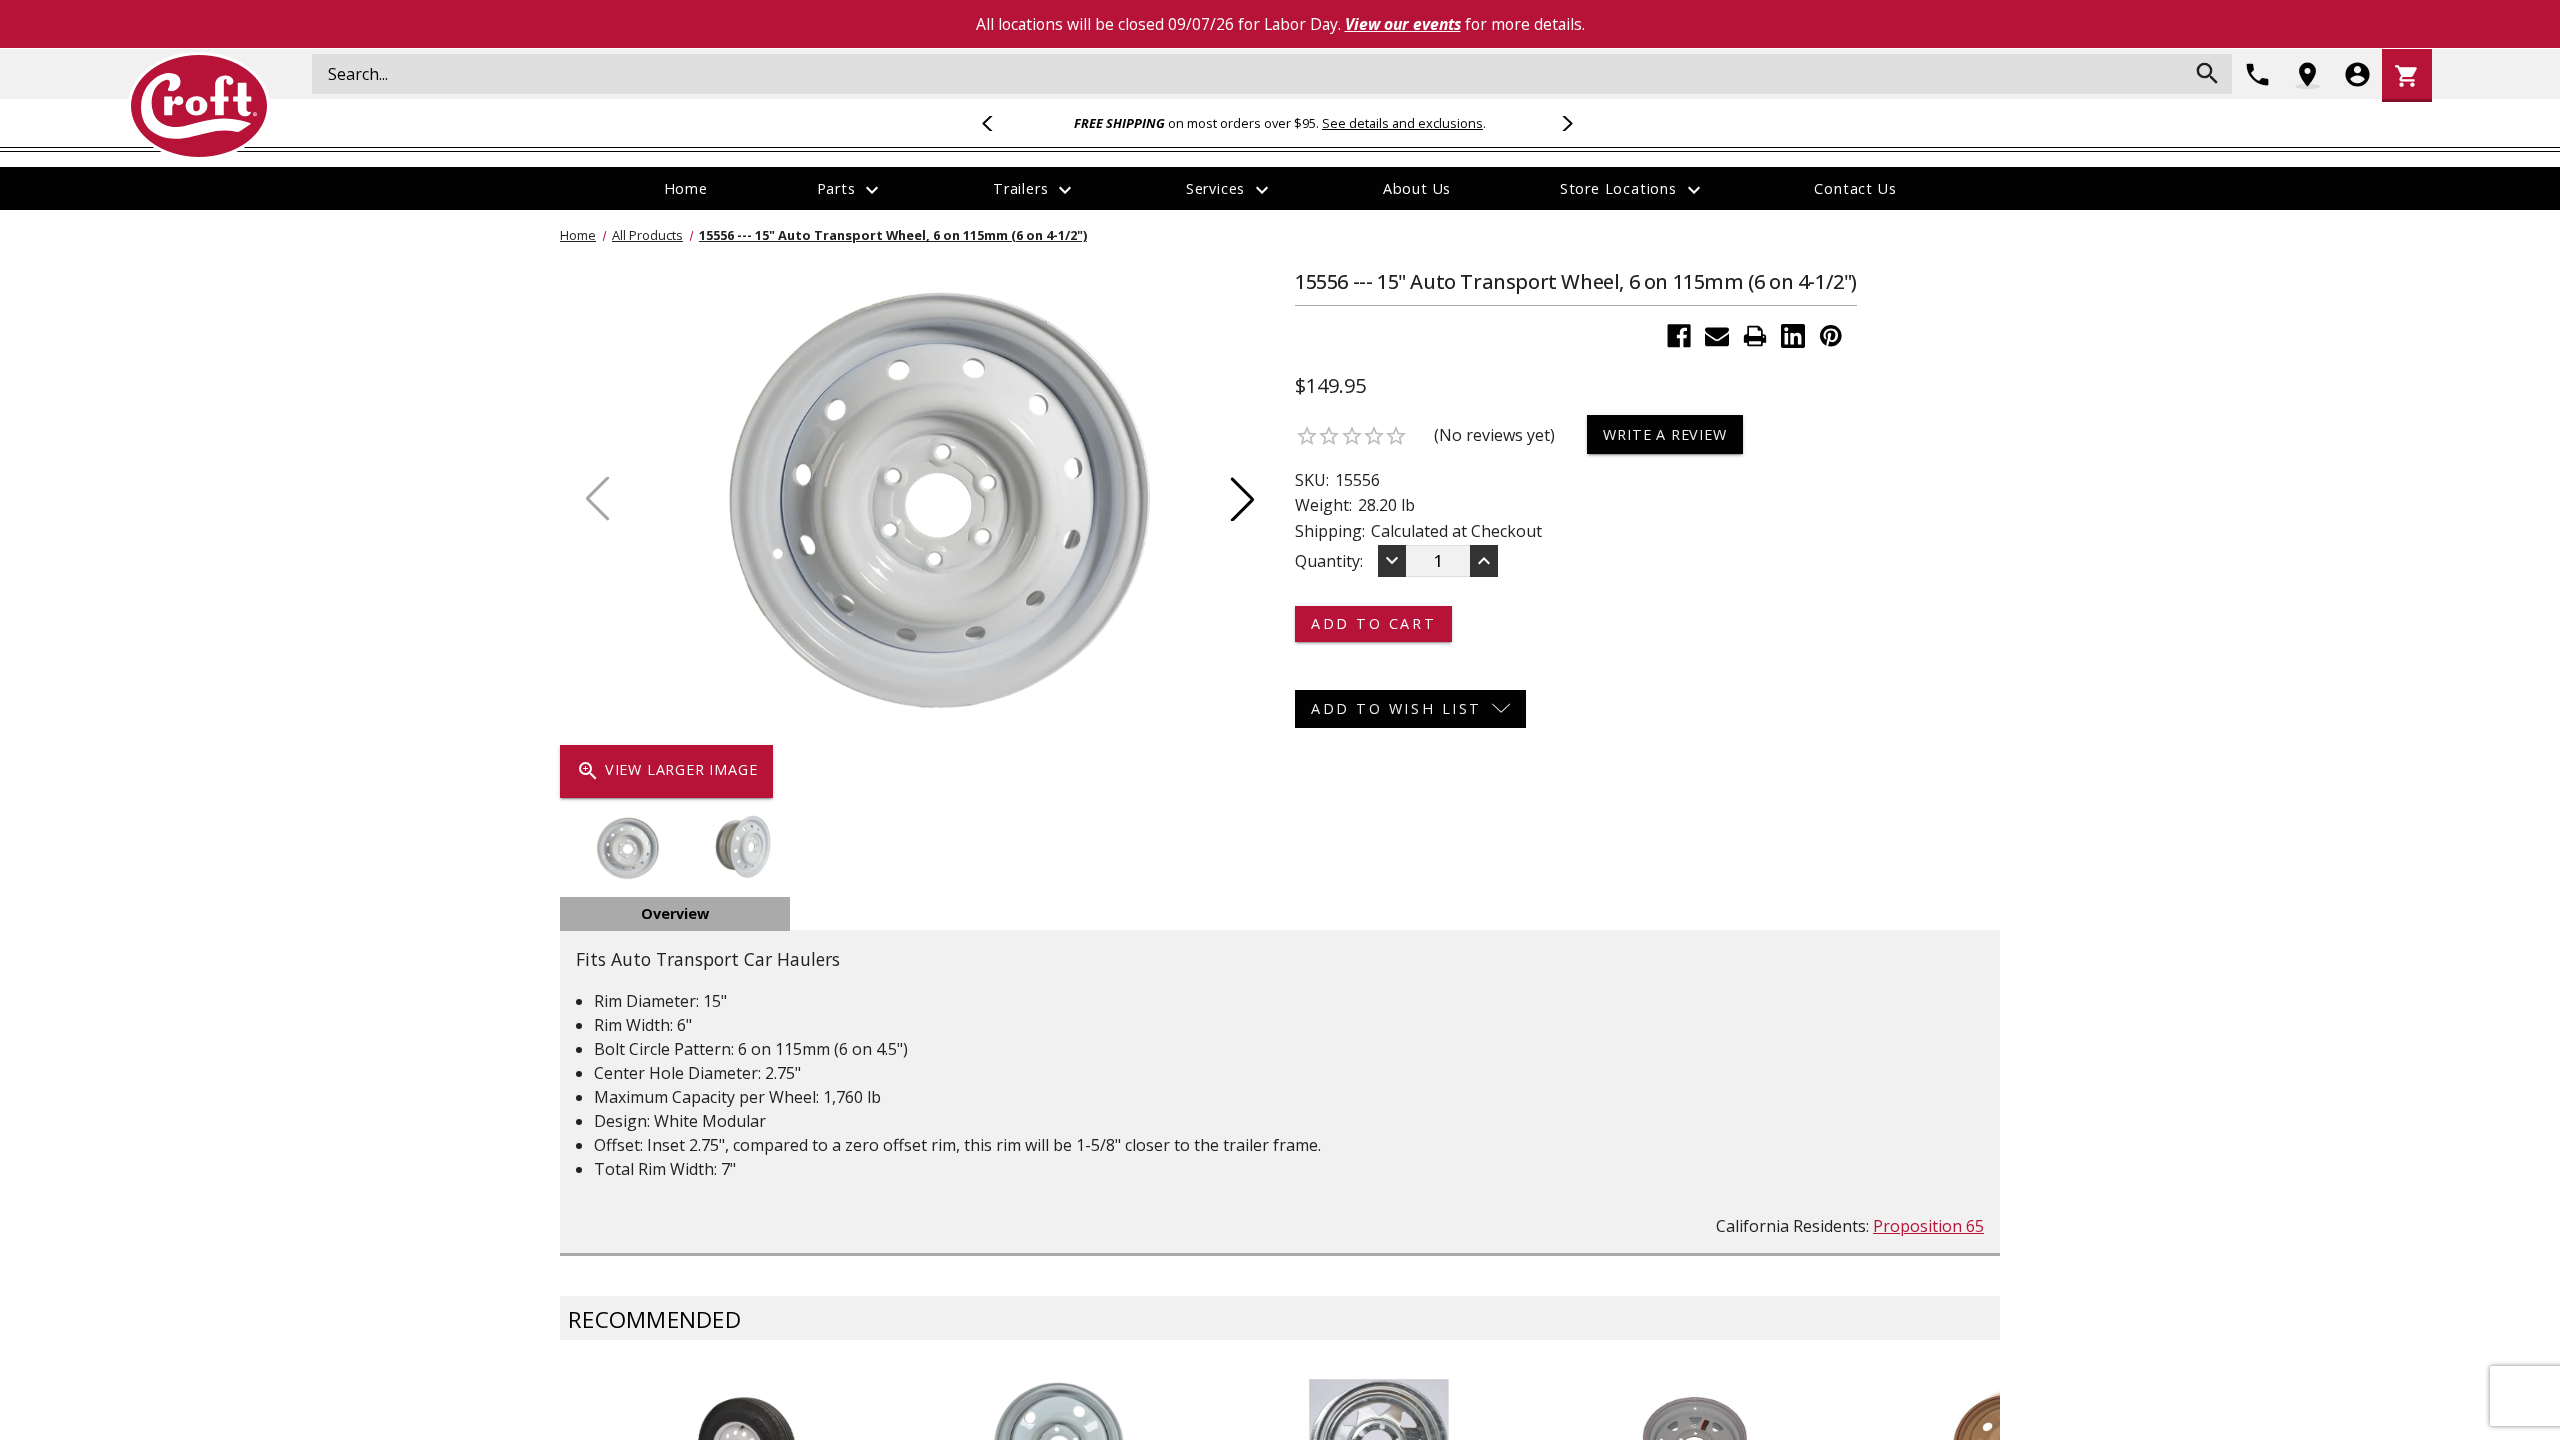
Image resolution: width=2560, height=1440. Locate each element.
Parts (851, 190)
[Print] (1755, 336)
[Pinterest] (1831, 336)
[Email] (1717, 336)
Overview (675, 913)
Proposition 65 (1928, 1226)
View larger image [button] (666, 771)
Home (686, 188)
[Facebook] (1679, 336)
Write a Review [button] (1664, 434)
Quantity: (1329, 561)
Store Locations (1633, 190)
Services (1230, 190)
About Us (1417, 188)
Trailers (1035, 190)
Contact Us (1855, 188)
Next (1564, 123)
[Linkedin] (1793, 336)
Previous (996, 123)
